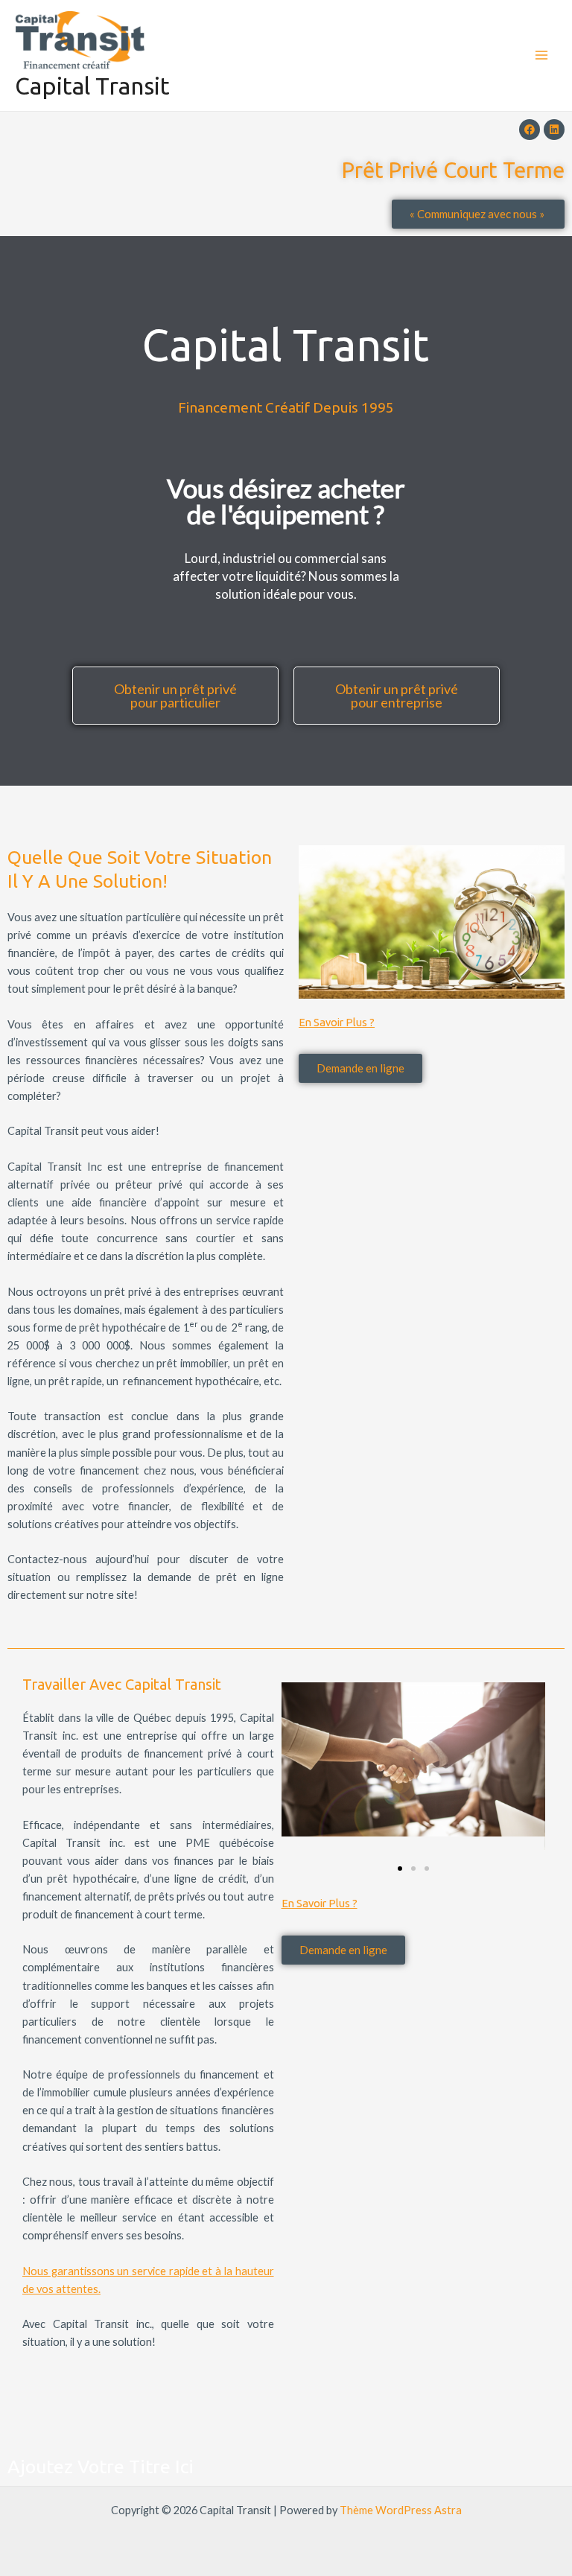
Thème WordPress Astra (401, 2510)
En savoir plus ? (337, 1022)
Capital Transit (92, 86)
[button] (400, 1869)
